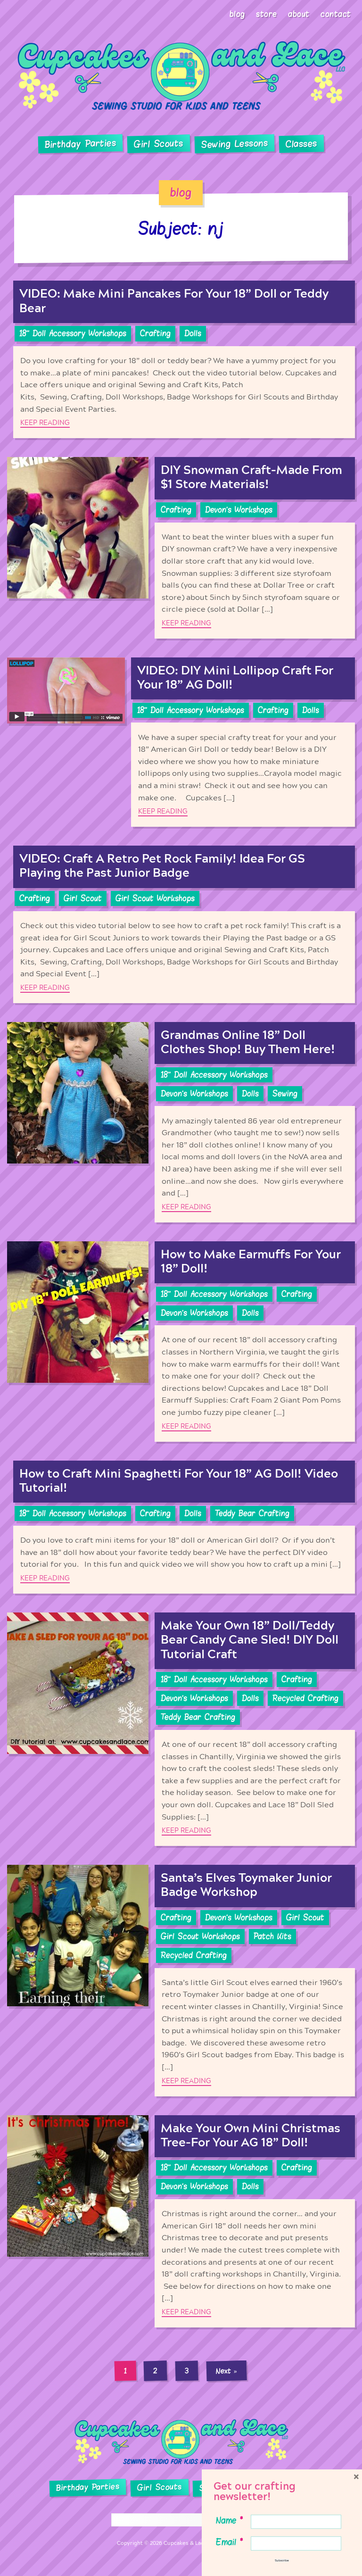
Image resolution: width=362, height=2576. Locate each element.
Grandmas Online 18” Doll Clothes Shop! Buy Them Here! (248, 1043)
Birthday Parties (81, 144)
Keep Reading (45, 423)
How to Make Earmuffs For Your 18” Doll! (251, 1262)
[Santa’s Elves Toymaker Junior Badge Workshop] (78, 1980)
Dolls (193, 333)
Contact (336, 14)
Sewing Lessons (235, 144)
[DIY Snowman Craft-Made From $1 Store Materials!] (78, 548)
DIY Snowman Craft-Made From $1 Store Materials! (251, 478)
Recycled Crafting (305, 1698)
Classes (301, 144)
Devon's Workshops (239, 510)
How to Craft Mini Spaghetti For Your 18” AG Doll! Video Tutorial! (179, 1481)
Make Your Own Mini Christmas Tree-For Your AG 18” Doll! (251, 2136)
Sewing (285, 1094)
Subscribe (282, 2560)
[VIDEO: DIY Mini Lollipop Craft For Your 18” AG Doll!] (66, 742)
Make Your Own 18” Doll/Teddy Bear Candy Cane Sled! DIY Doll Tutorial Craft (250, 1640)
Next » (227, 2371)
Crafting (155, 333)
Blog (237, 14)
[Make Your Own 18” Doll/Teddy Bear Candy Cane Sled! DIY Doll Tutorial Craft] (78, 1729)
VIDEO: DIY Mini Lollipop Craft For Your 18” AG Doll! (235, 678)
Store (267, 14)
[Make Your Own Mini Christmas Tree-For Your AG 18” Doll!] (78, 2221)
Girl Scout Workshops (155, 898)
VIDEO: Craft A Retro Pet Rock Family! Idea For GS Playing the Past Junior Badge (162, 866)
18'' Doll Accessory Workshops (73, 333)
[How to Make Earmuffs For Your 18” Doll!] (78, 1342)
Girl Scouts (159, 144)
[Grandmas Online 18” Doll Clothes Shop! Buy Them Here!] (78, 1122)
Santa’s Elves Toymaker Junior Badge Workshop (246, 1885)
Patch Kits (272, 1936)
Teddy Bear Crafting (252, 1513)
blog (181, 192)
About (299, 14)
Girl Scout (83, 898)
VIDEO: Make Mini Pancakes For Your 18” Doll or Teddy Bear (174, 301)
